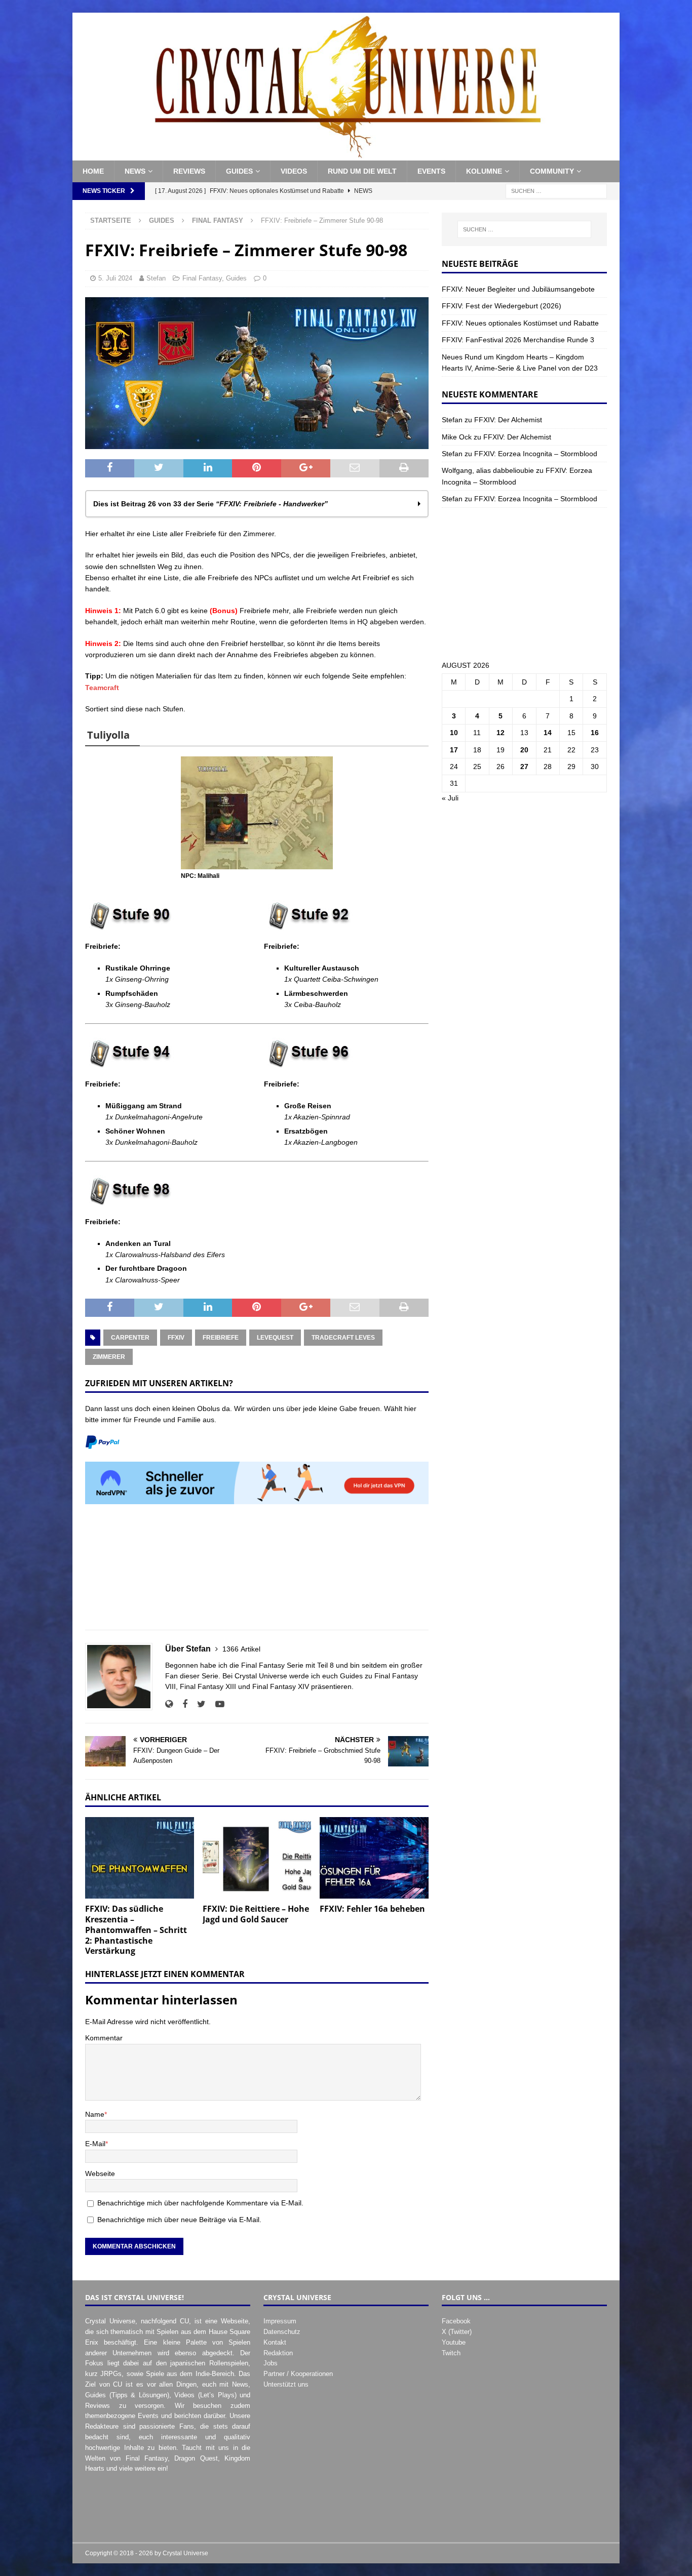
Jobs (271, 2363)
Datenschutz (282, 2332)
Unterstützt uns (286, 2384)
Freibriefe (221, 1338)
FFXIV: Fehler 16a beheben (372, 1909)
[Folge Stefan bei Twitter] (198, 1704)
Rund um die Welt (362, 171)
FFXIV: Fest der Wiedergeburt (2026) (502, 306)
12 (501, 733)
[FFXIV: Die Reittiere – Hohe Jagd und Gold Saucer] (257, 1858)
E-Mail (95, 2144)
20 (524, 750)
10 (454, 733)
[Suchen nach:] (556, 190)
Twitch (451, 2353)
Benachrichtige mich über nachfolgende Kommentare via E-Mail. (200, 2203)
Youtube (454, 2342)
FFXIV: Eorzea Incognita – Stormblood (536, 454)
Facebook (456, 2321)
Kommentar (104, 2038)
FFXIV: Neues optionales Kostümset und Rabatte (520, 323)
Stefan (156, 278)
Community (552, 171)
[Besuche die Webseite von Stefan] (169, 1704)
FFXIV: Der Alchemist (508, 420)
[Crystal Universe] (346, 155)
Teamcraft (102, 688)
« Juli (450, 798)
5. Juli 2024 (115, 278)
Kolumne (484, 171)
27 (524, 767)
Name (95, 2114)
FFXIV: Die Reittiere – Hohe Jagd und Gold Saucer (256, 1914)
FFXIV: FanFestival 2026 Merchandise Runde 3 (518, 340)
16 (595, 733)
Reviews (189, 171)
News (135, 171)
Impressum (280, 2321)
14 (548, 733)
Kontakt (275, 2342)
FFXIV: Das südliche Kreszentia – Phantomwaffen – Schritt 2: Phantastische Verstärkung (136, 1930)
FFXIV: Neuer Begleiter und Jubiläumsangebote (518, 289)
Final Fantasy (202, 278)
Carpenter (130, 1338)
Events (431, 171)
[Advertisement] (257, 1573)
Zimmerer (109, 1357)
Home (93, 171)
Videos (294, 171)
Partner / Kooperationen (298, 2374)
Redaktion (278, 2353)
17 (454, 750)
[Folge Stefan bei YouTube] (216, 1704)
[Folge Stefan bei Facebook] (181, 1704)
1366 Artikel (241, 1649)
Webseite (100, 2173)
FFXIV (176, 1338)
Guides (239, 171)
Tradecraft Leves (343, 1338)
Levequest (275, 1338)
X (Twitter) (457, 2332)
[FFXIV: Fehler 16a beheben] (374, 1858)
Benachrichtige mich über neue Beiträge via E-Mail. (179, 2220)
